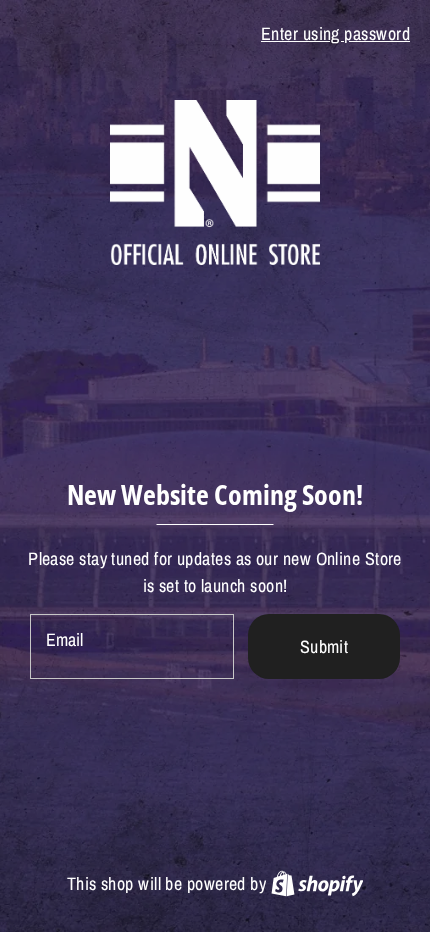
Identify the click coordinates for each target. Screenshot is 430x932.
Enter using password (335, 33)
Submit (324, 646)
